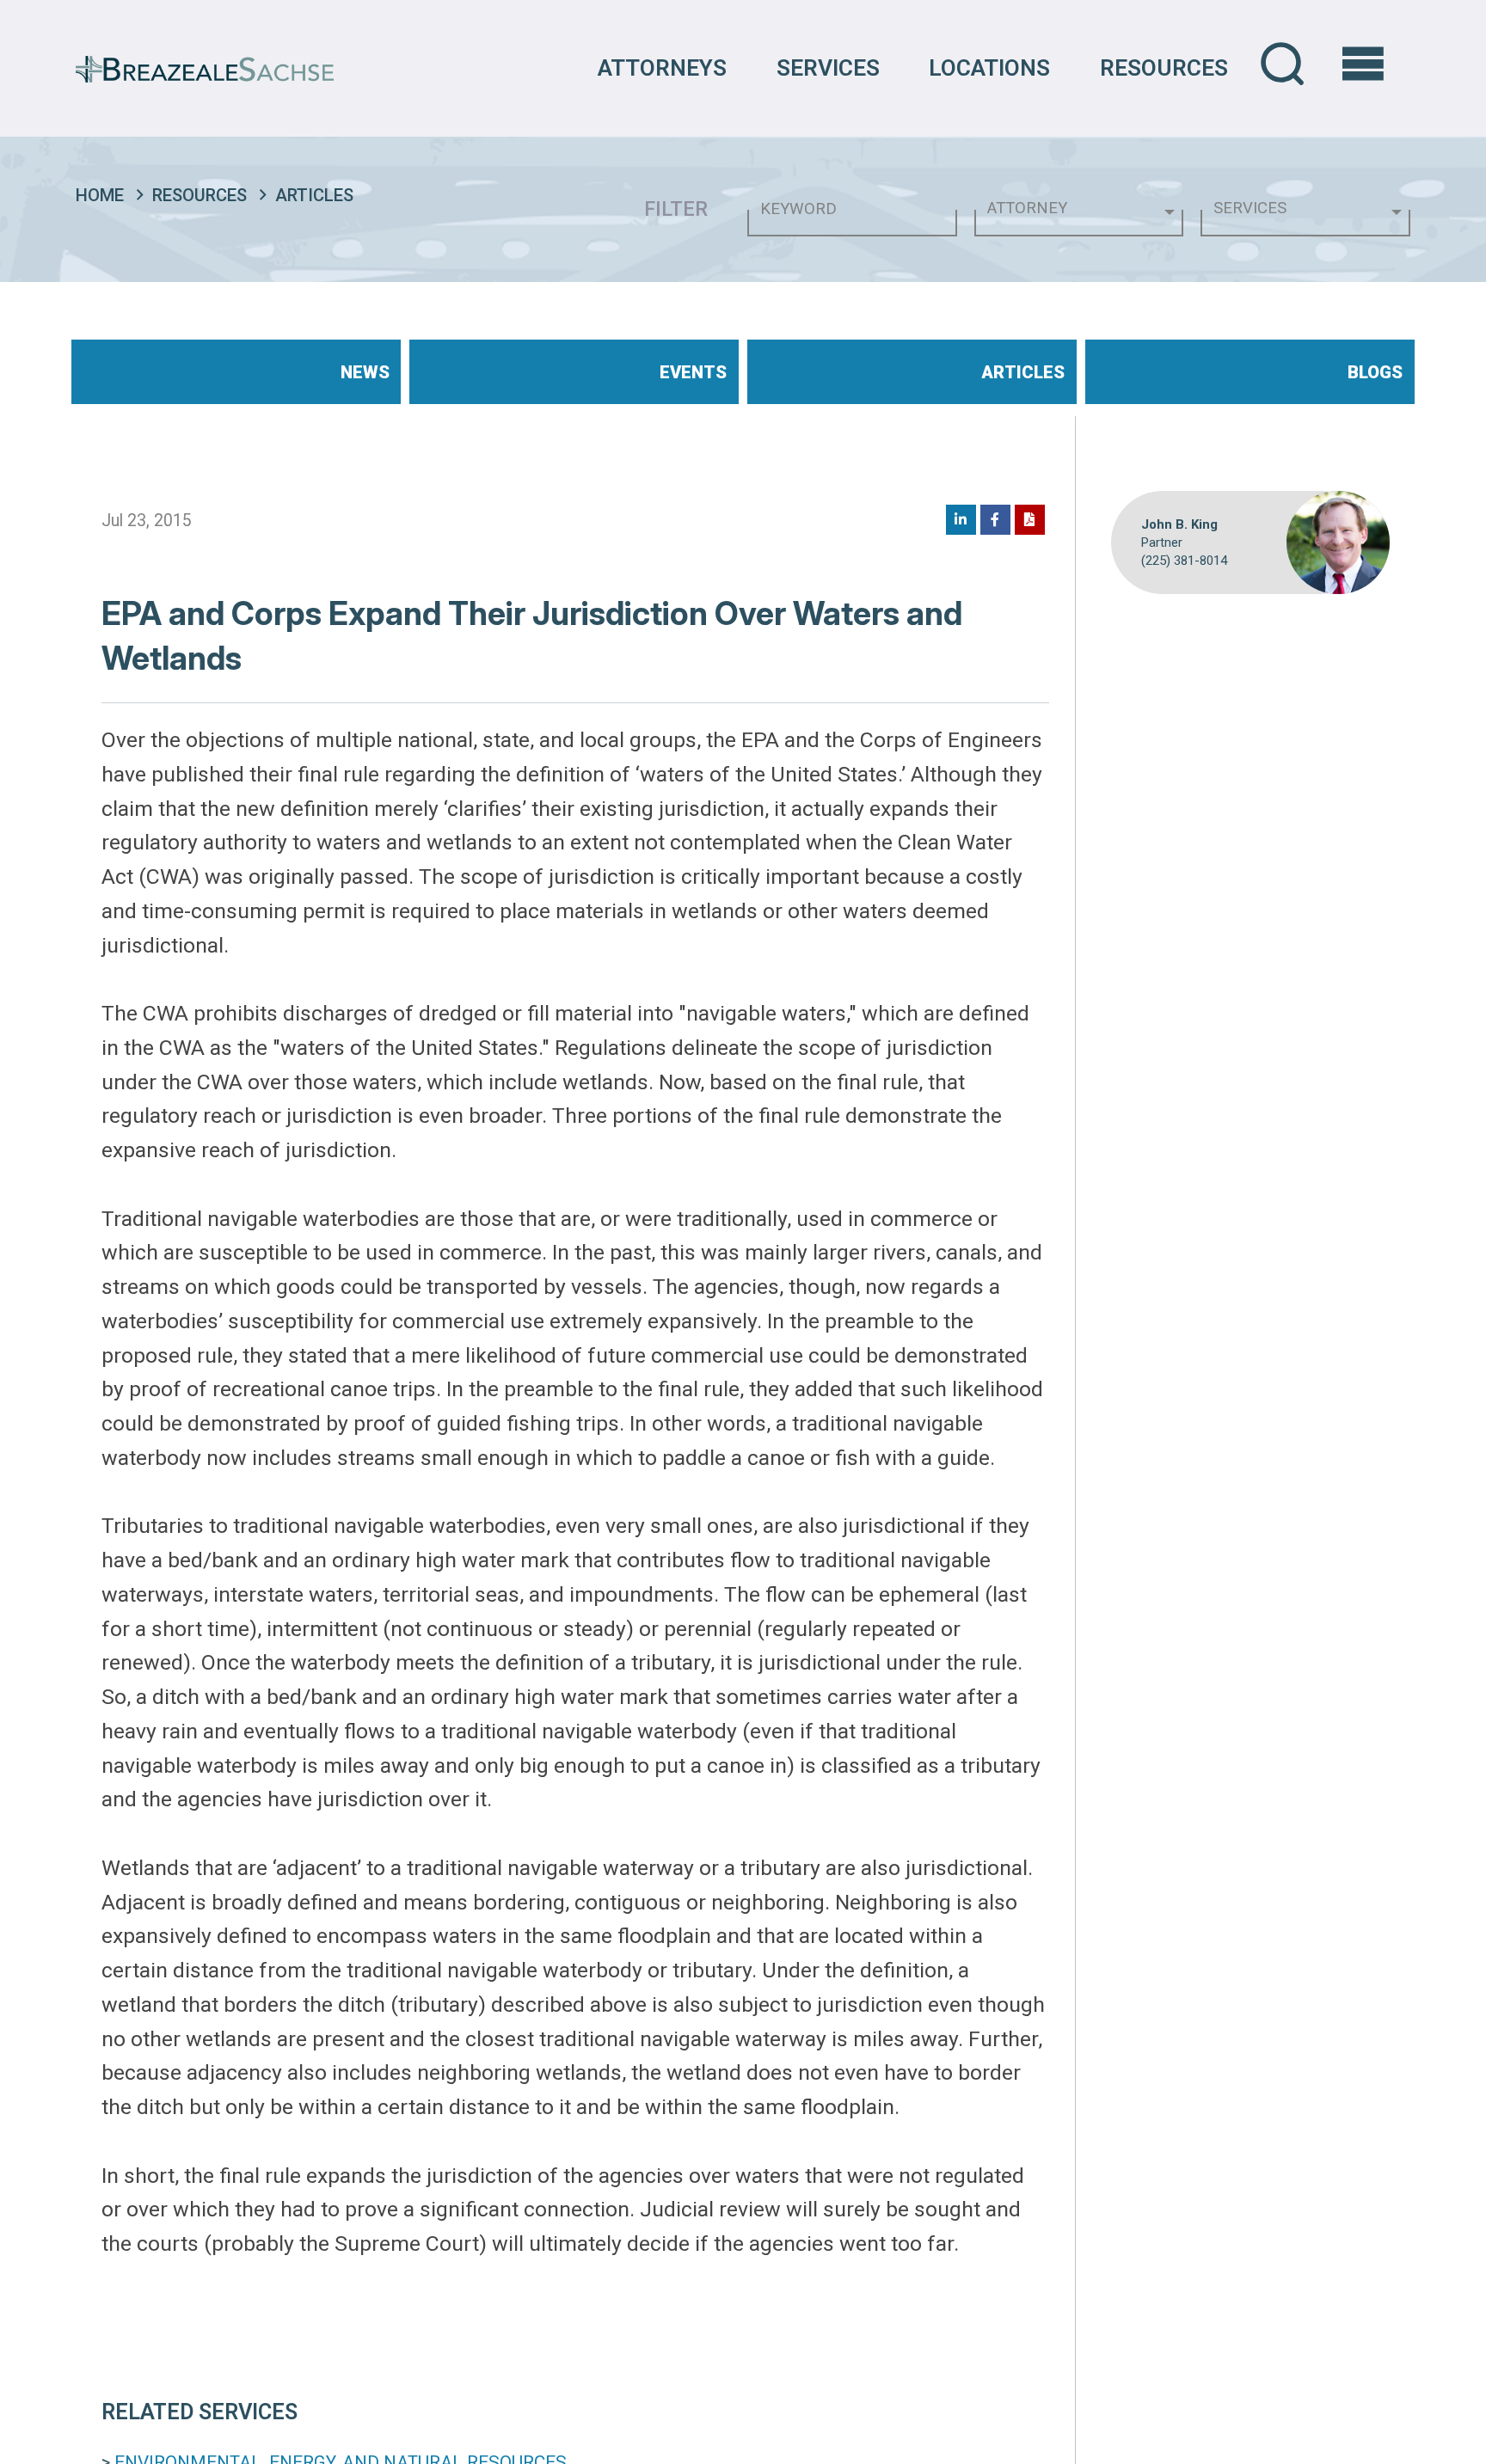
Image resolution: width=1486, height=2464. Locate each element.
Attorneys (662, 68)
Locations (989, 68)
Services (828, 68)
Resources (1164, 68)
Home (100, 195)
